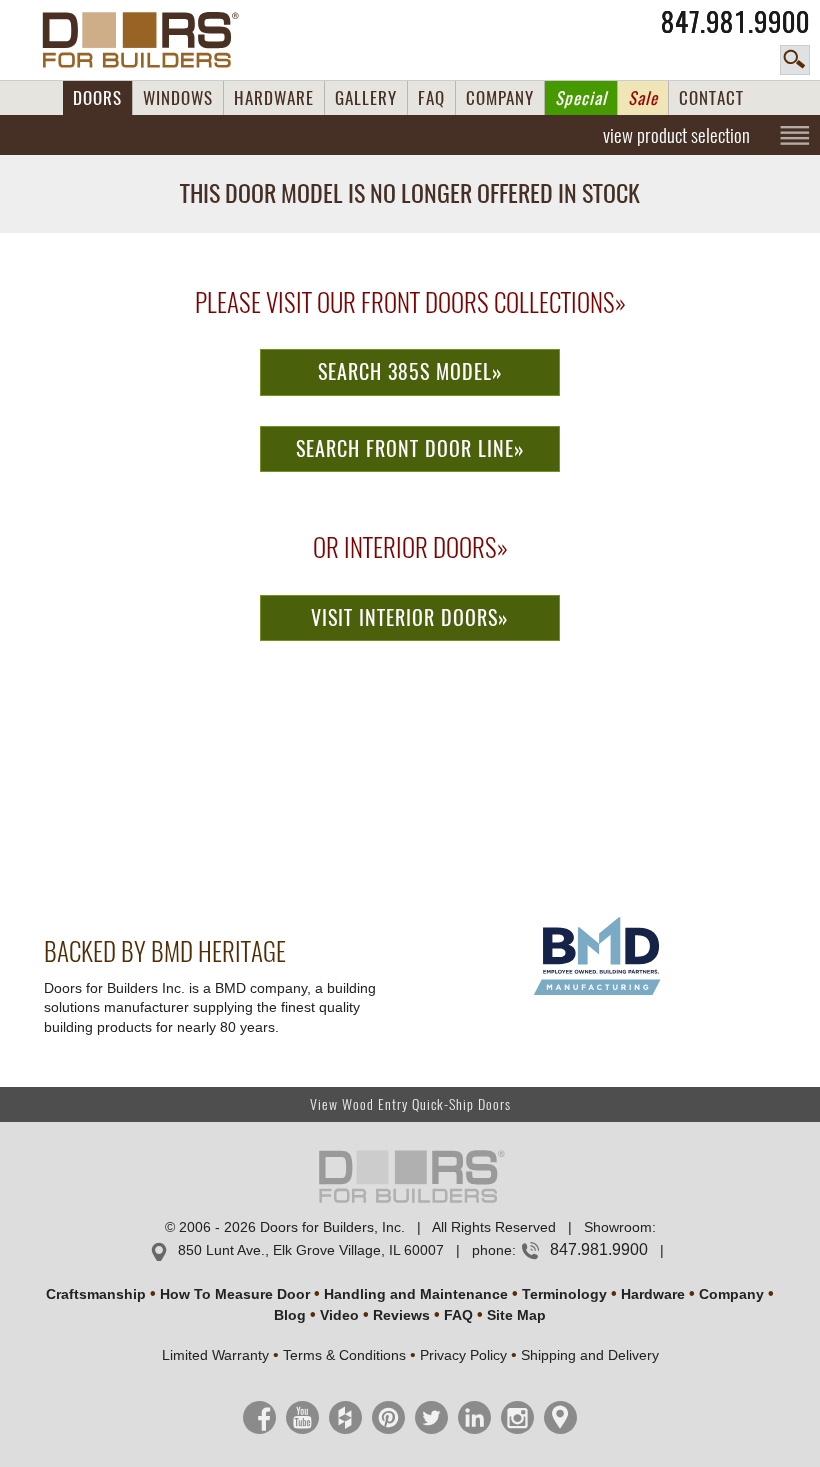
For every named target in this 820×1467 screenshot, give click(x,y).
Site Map (516, 1315)
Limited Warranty (215, 1355)
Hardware (653, 1294)
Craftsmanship (96, 1294)
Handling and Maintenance (416, 1294)
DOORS (97, 98)
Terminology (564, 1294)
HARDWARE (274, 98)
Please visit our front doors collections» (410, 303)
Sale (643, 98)
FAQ (431, 98)
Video (339, 1315)
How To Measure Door (235, 1294)
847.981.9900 (735, 22)
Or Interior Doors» (410, 548)
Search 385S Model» (410, 371)
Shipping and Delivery (590, 1355)
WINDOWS (178, 98)
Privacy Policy (463, 1355)
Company (731, 1294)
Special (581, 98)
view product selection (676, 135)
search (795, 60)
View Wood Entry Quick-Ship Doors (410, 1104)
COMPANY (500, 98)
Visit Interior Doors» (410, 617)
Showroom (618, 1227)
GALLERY (366, 98)
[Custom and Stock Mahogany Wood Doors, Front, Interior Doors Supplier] (148, 40)
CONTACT (711, 98)
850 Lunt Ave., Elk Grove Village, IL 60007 (311, 1250)
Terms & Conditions (344, 1355)
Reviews (401, 1315)
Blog (290, 1315)
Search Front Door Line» (410, 448)
